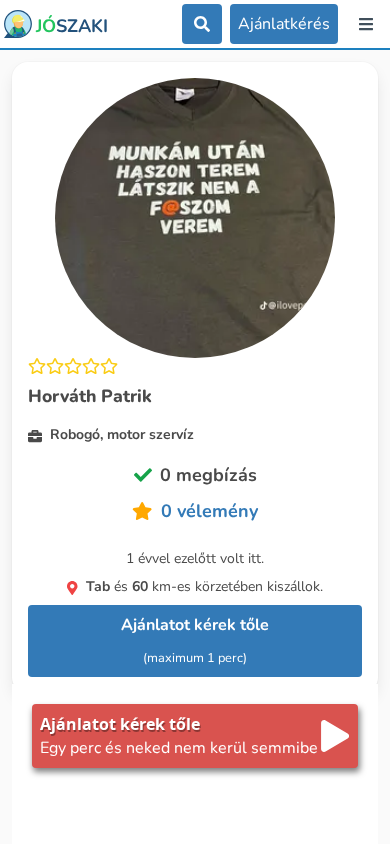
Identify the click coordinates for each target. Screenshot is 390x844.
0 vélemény (209, 511)
